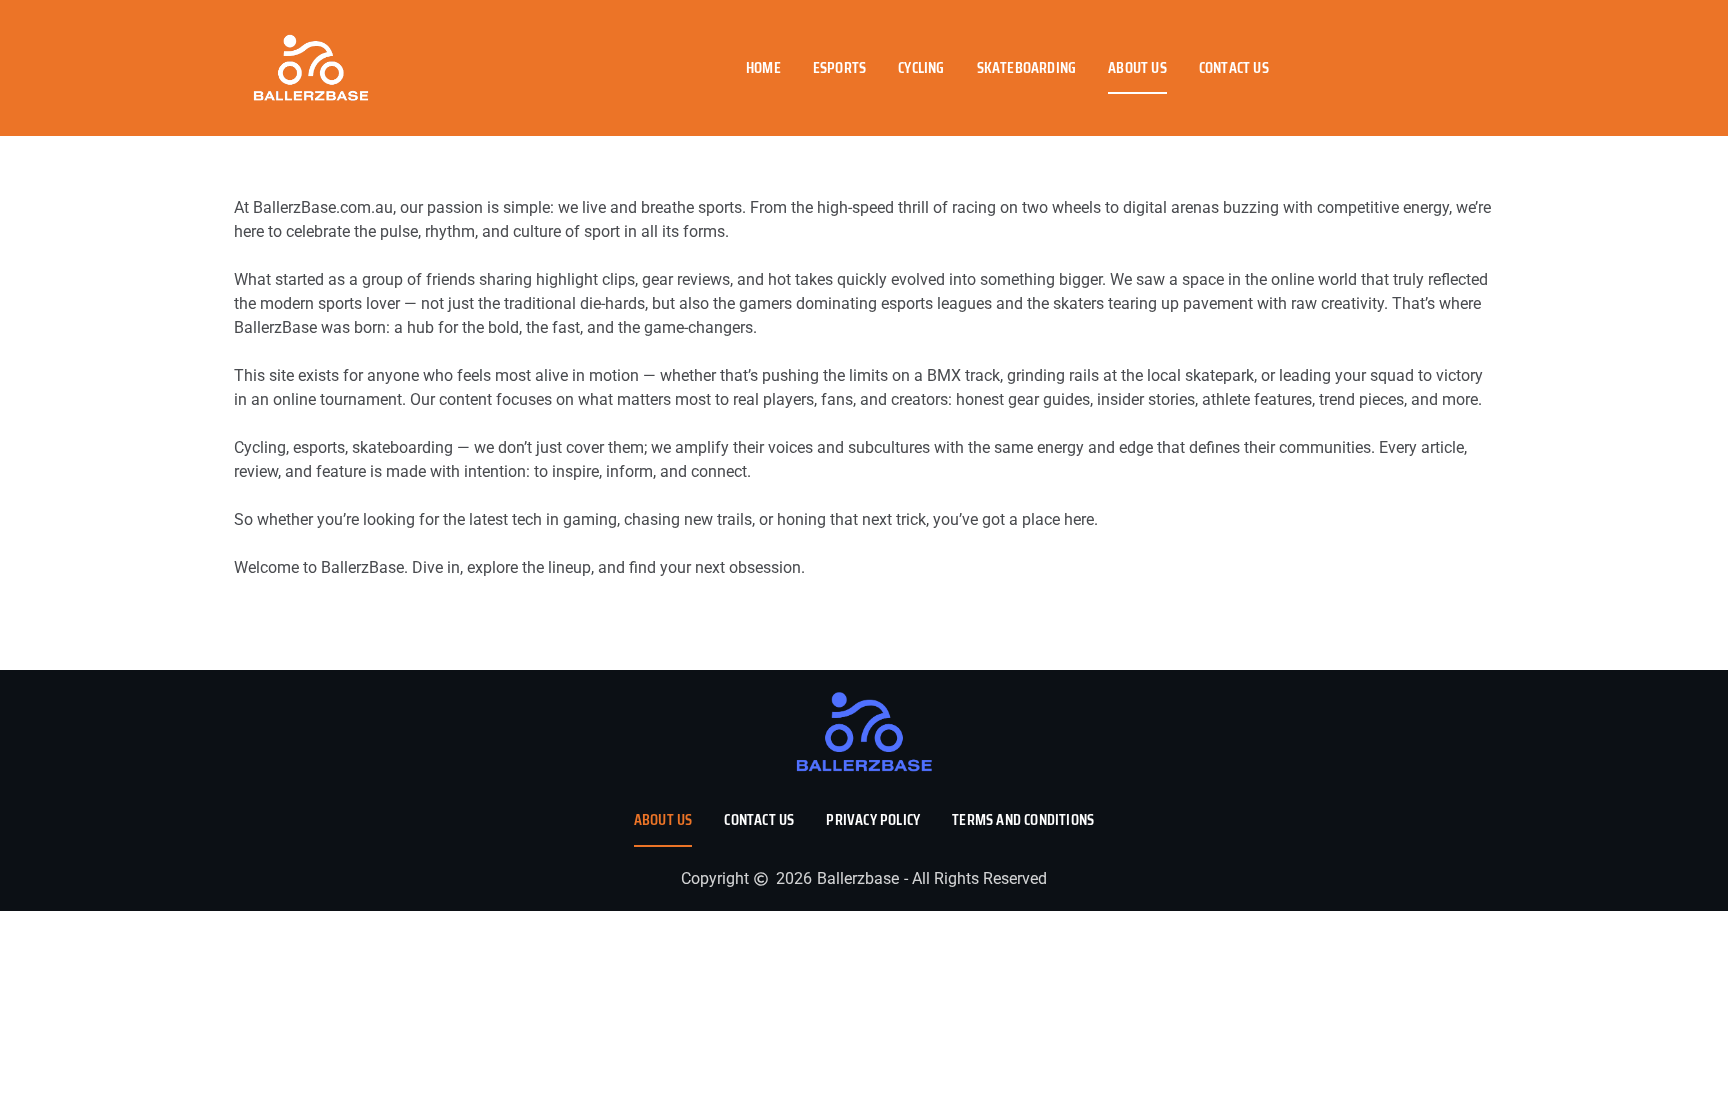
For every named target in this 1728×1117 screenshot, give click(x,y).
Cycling (921, 67)
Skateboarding (1027, 67)
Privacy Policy (873, 819)
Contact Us (1234, 67)
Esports (839, 67)
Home (763, 67)
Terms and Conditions (1023, 819)
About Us (1137, 67)
